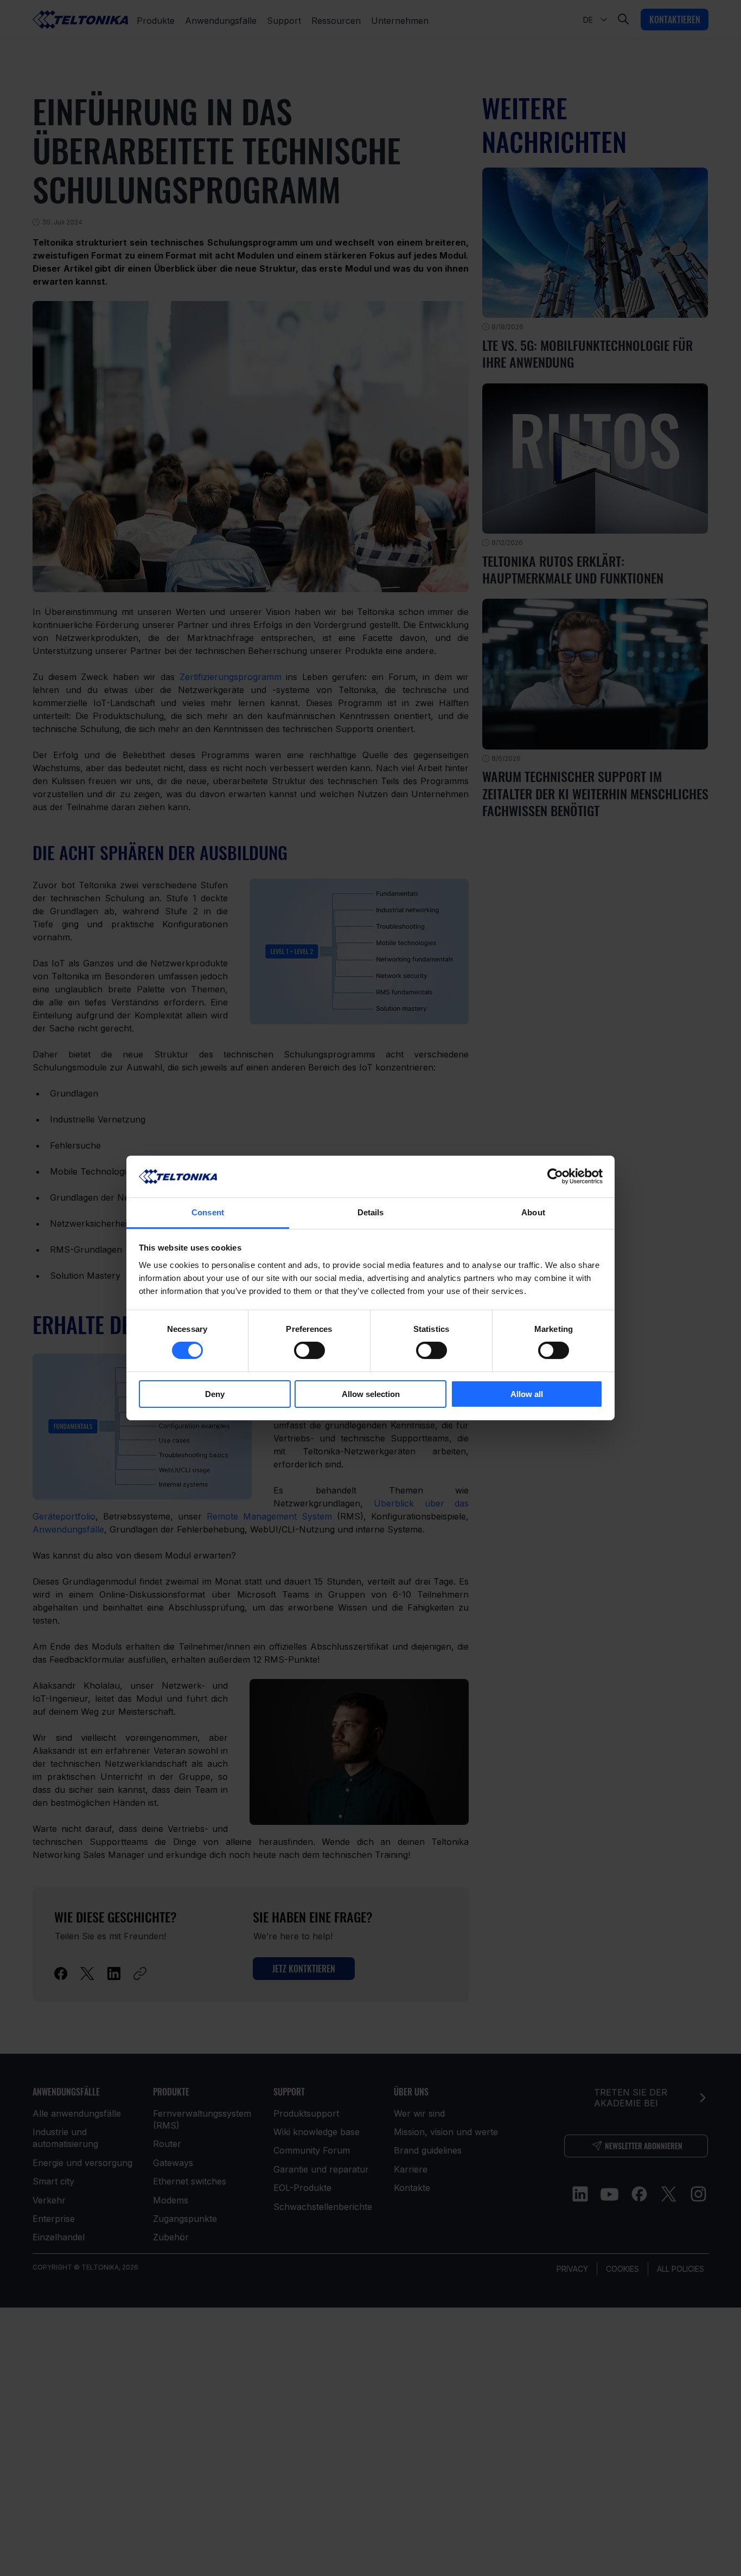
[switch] (309, 1350)
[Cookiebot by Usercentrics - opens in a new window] (555, 1176)
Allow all (527, 1394)
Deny (215, 1394)
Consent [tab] (208, 1212)
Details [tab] (371, 1212)
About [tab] (533, 1212)
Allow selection (371, 1394)
